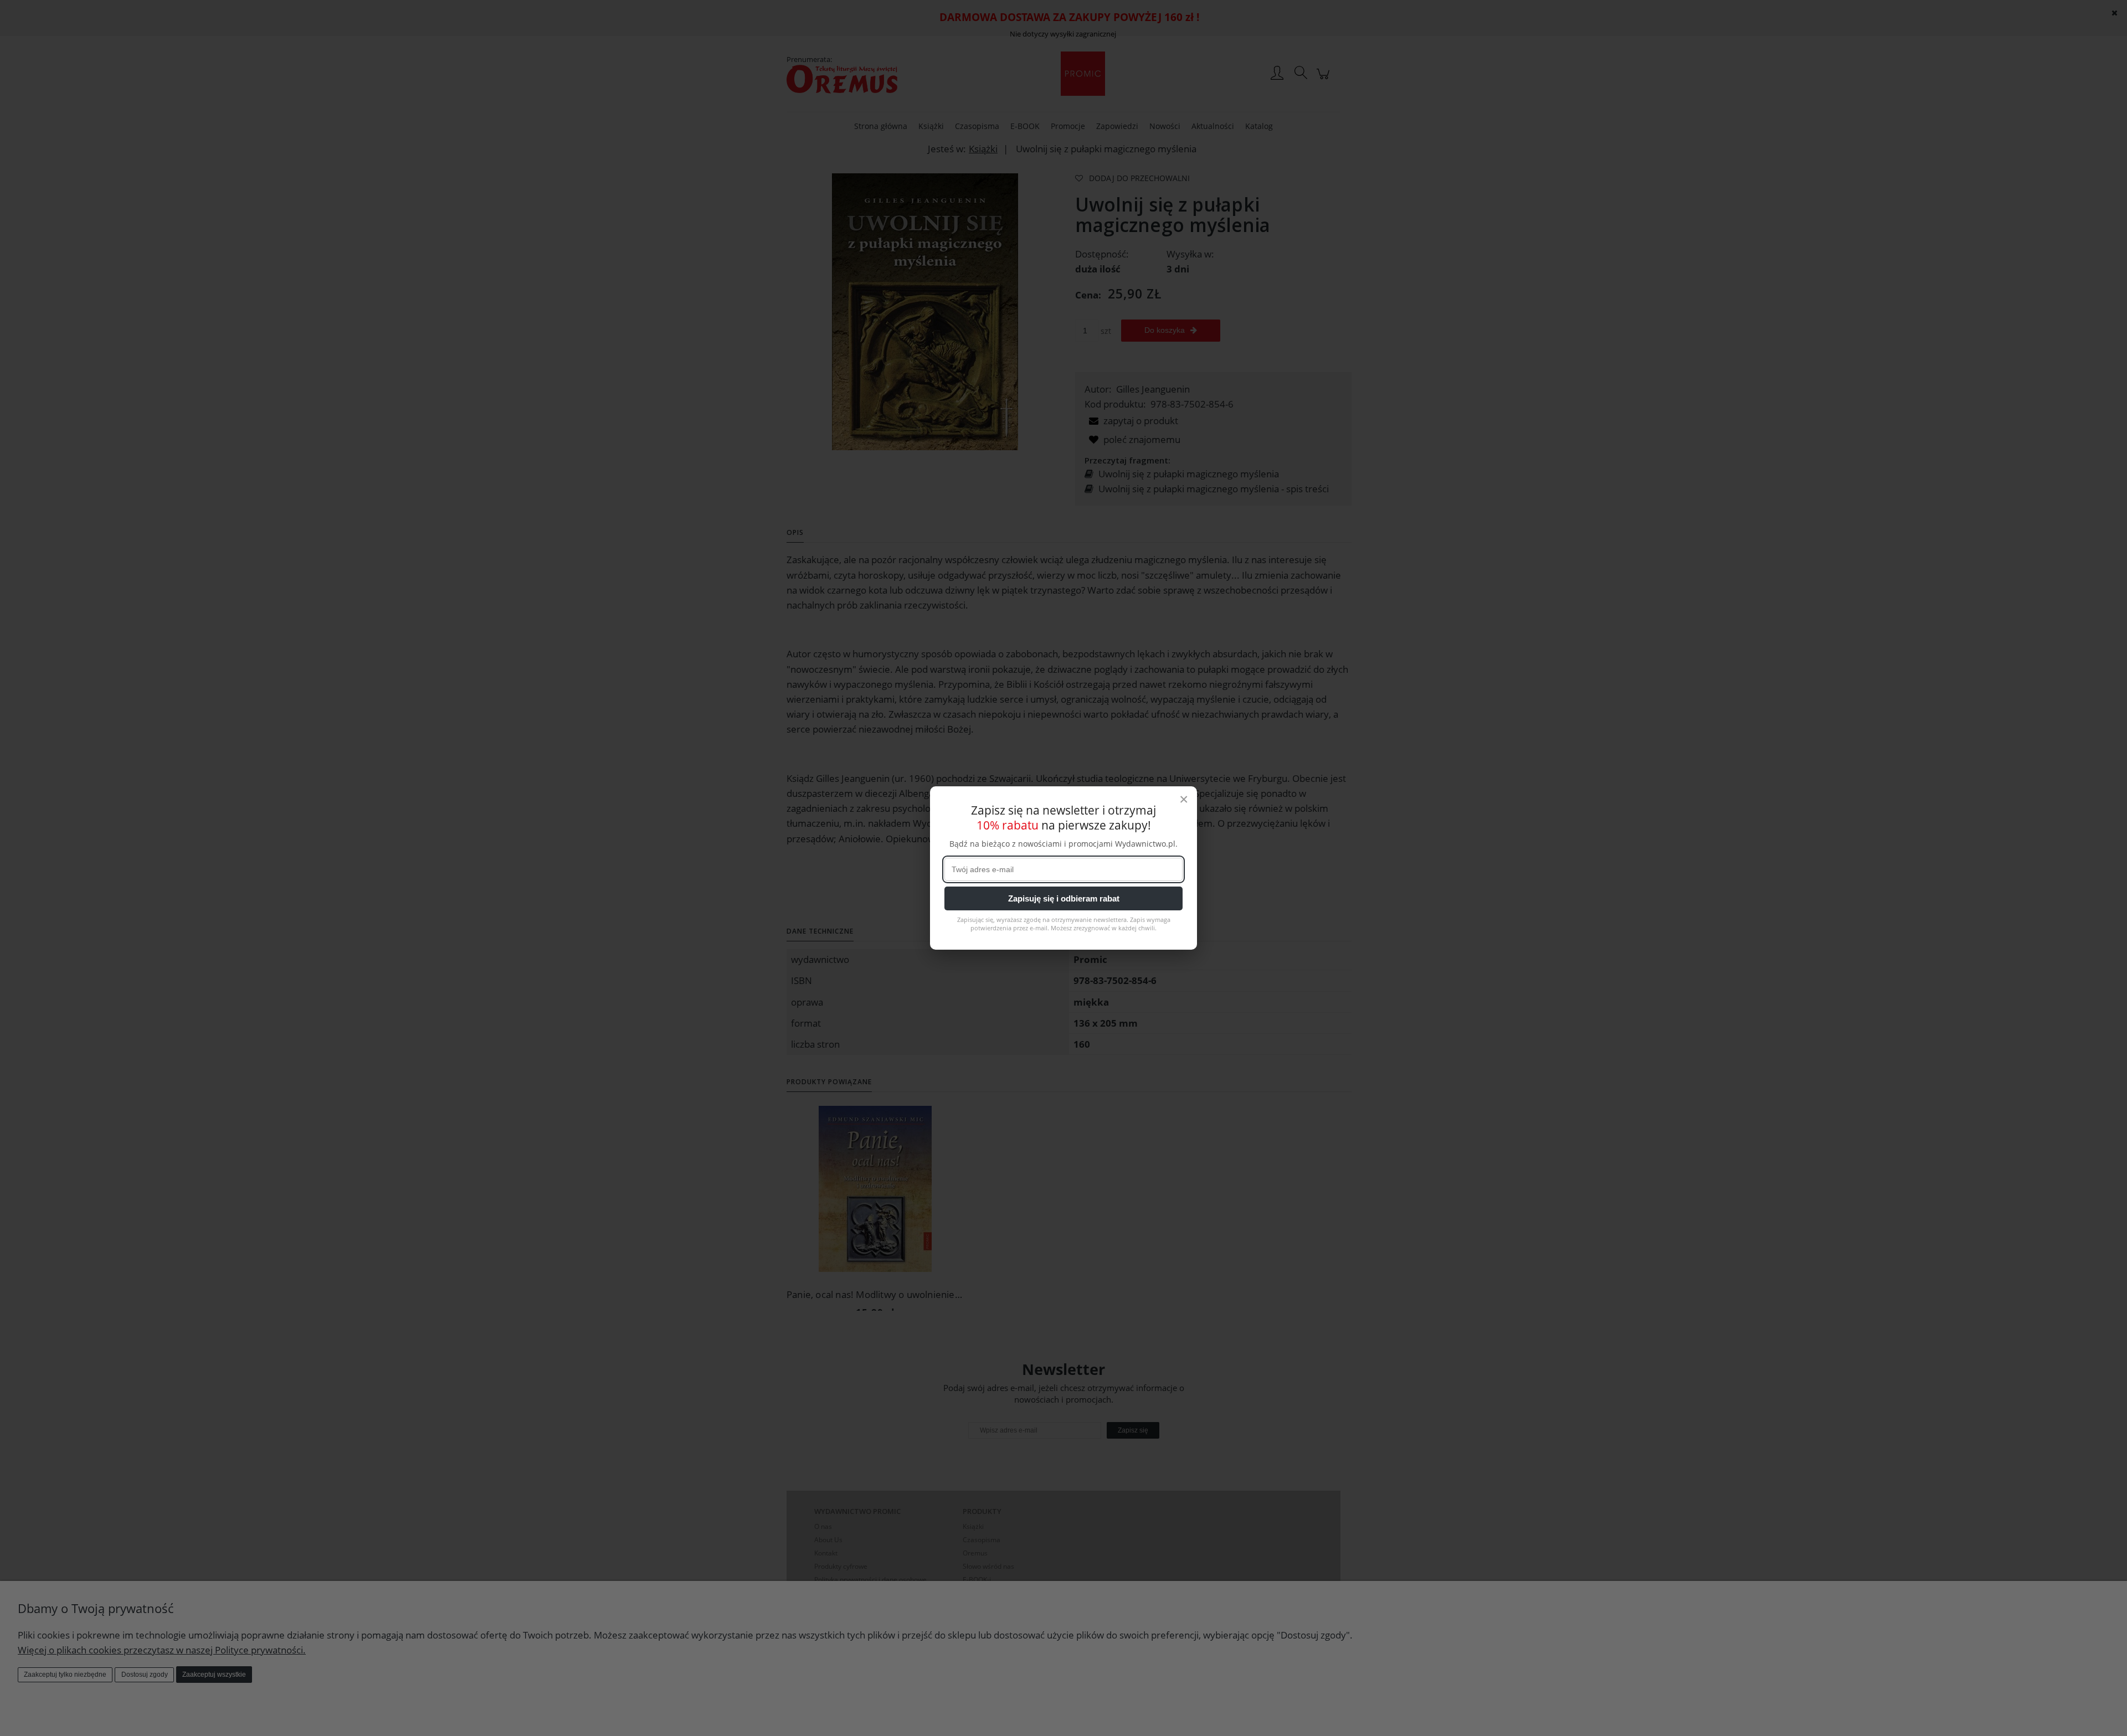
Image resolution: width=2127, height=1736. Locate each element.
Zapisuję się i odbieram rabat (1064, 898)
